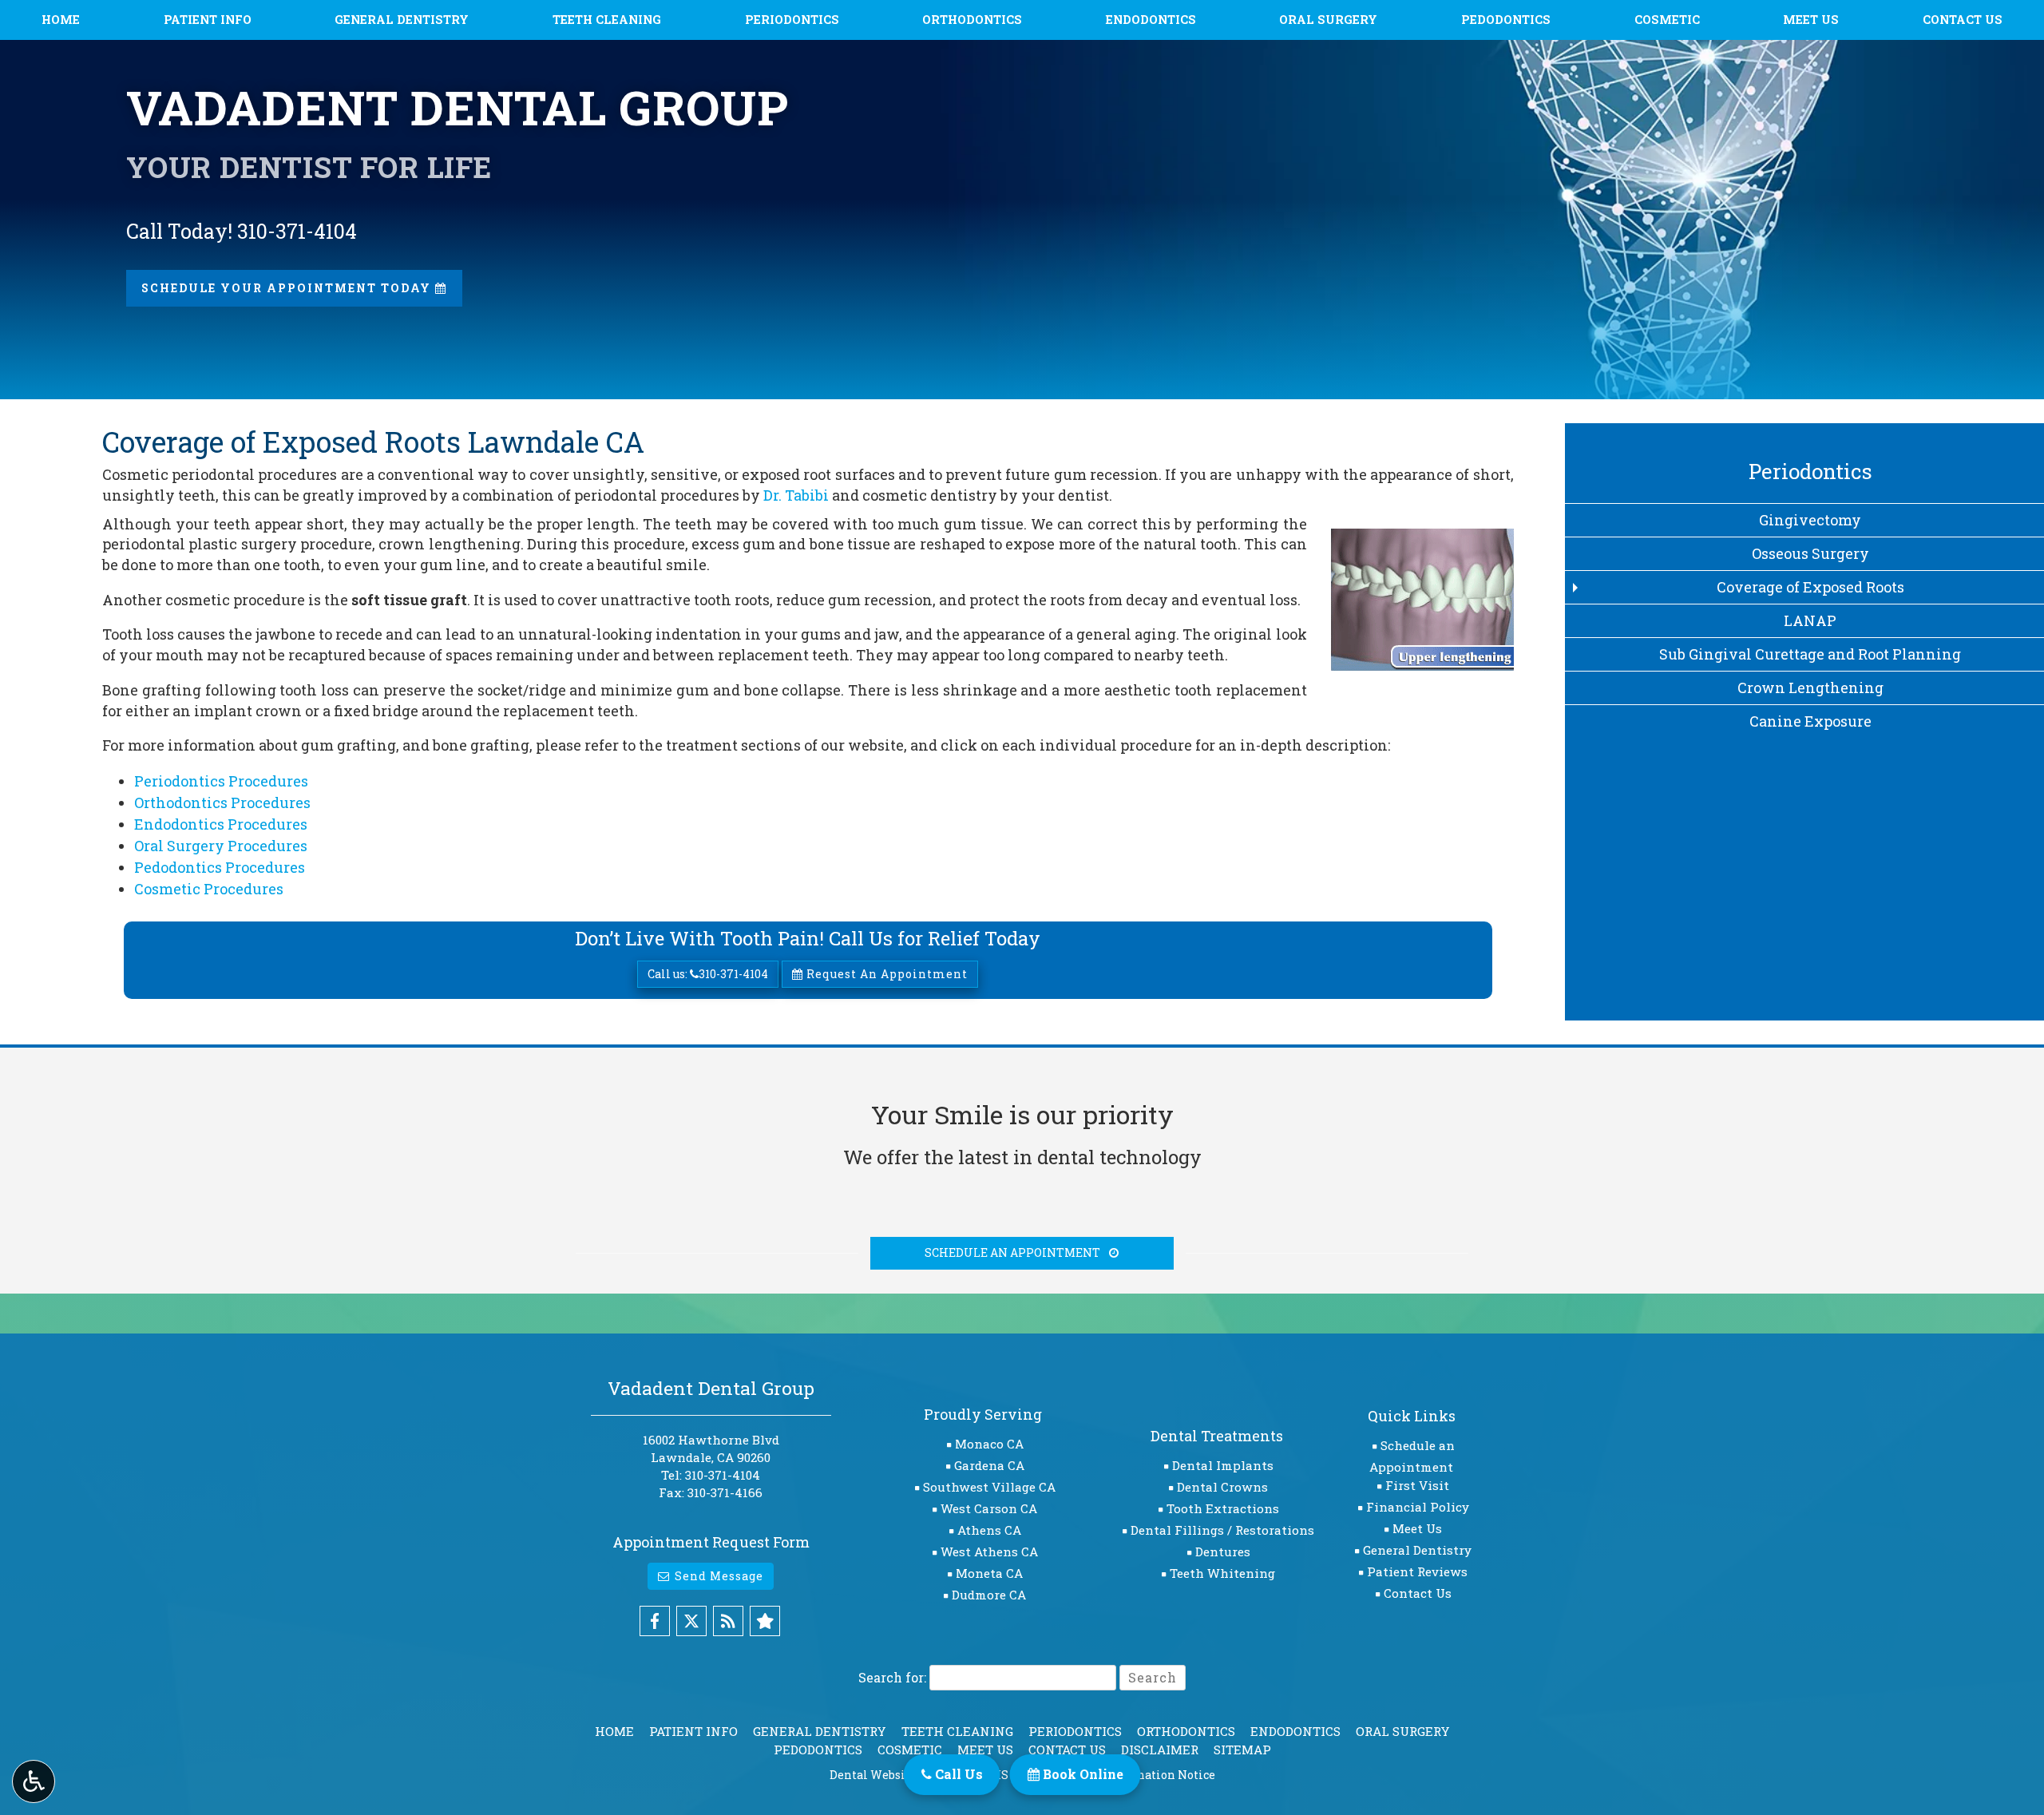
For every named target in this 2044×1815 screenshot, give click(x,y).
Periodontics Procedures (221, 781)
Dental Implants (1223, 1465)
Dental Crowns (1222, 1487)
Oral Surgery (1328, 20)
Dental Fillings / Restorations (1222, 1530)
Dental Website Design (894, 1775)
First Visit (1417, 1485)
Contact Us (1963, 20)
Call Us (957, 1774)
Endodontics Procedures (221, 824)
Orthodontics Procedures (222, 802)
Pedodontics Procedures (220, 867)
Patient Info (208, 20)
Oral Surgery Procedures (221, 846)
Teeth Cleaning (607, 20)
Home (61, 20)
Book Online (1081, 1774)
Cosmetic (1667, 20)
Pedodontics (1506, 20)
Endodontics (1151, 20)
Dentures (1223, 1551)
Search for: (892, 1677)
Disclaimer (1160, 1750)
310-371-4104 (723, 1475)
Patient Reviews (1417, 1571)
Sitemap (1242, 1750)
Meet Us (1811, 20)
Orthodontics (972, 20)
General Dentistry (402, 20)
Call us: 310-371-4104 (708, 974)
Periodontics (792, 20)
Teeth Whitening (1222, 1573)
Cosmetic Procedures (209, 889)
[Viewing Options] (34, 1781)
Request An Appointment (885, 974)
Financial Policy (1418, 1507)
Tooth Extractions (1223, 1508)
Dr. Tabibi (796, 495)
